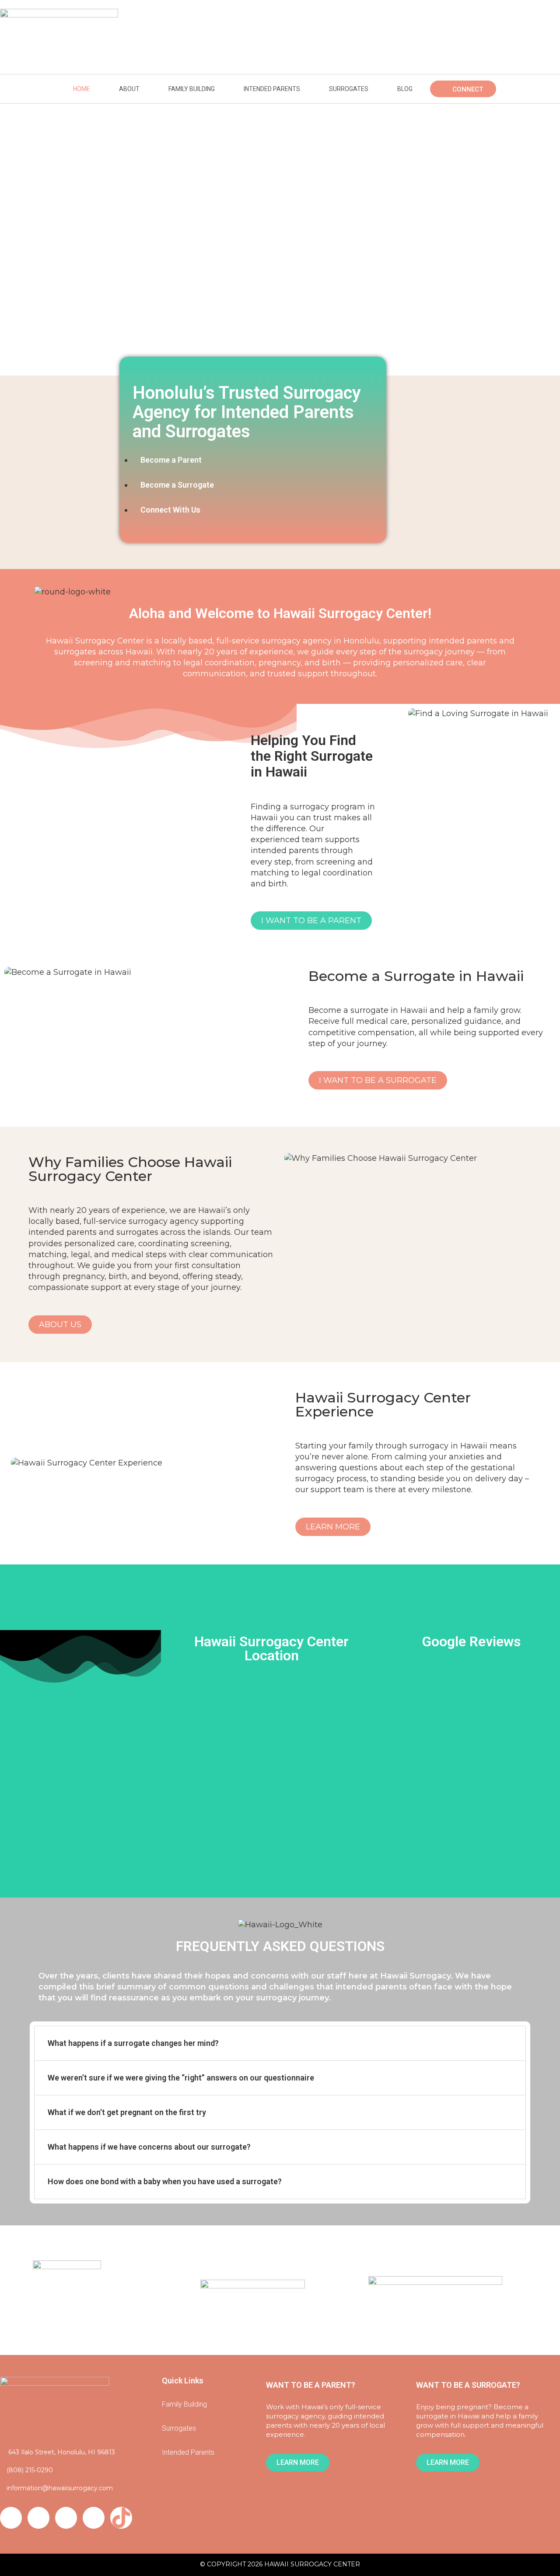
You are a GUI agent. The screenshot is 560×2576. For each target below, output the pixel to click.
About (129, 89)
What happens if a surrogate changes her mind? (133, 2043)
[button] (280, 2043)
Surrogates (349, 89)
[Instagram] (38, 2518)
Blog (405, 89)
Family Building (192, 89)
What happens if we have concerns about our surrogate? (149, 2147)
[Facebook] (94, 2518)
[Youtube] (66, 2518)
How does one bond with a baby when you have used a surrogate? (165, 2181)
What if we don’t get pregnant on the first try (127, 2112)
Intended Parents (272, 89)
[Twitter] (11, 2518)
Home (82, 89)
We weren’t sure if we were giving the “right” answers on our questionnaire (181, 2078)
